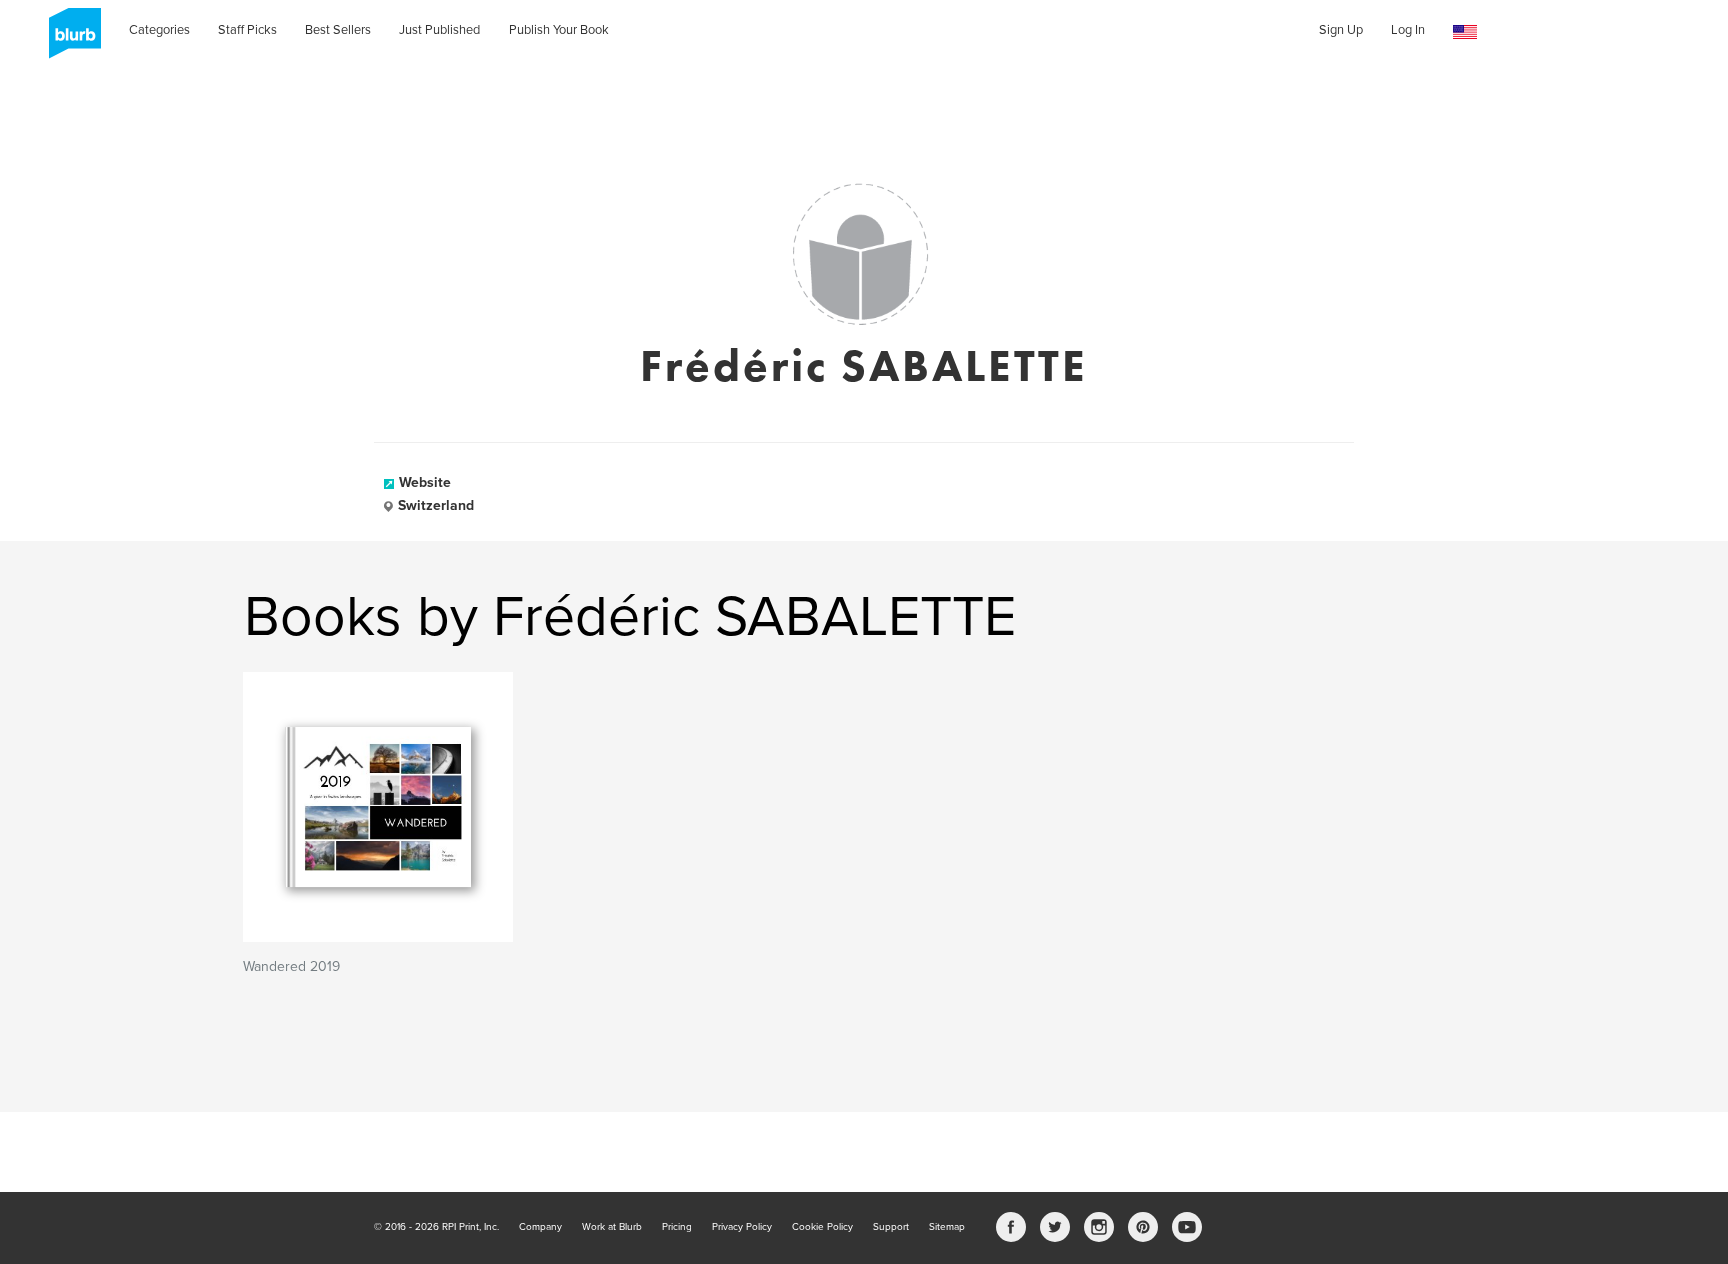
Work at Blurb (612, 1227)
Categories (159, 30)
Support (891, 1227)
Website (425, 482)
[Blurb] (69, 40)
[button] (1465, 32)
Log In (1408, 30)
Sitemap (947, 1227)
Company (540, 1227)
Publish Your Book (559, 30)
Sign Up (1341, 30)
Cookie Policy (822, 1227)
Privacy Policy (742, 1227)
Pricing (677, 1227)
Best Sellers (338, 30)
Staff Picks (247, 30)
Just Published (439, 30)
